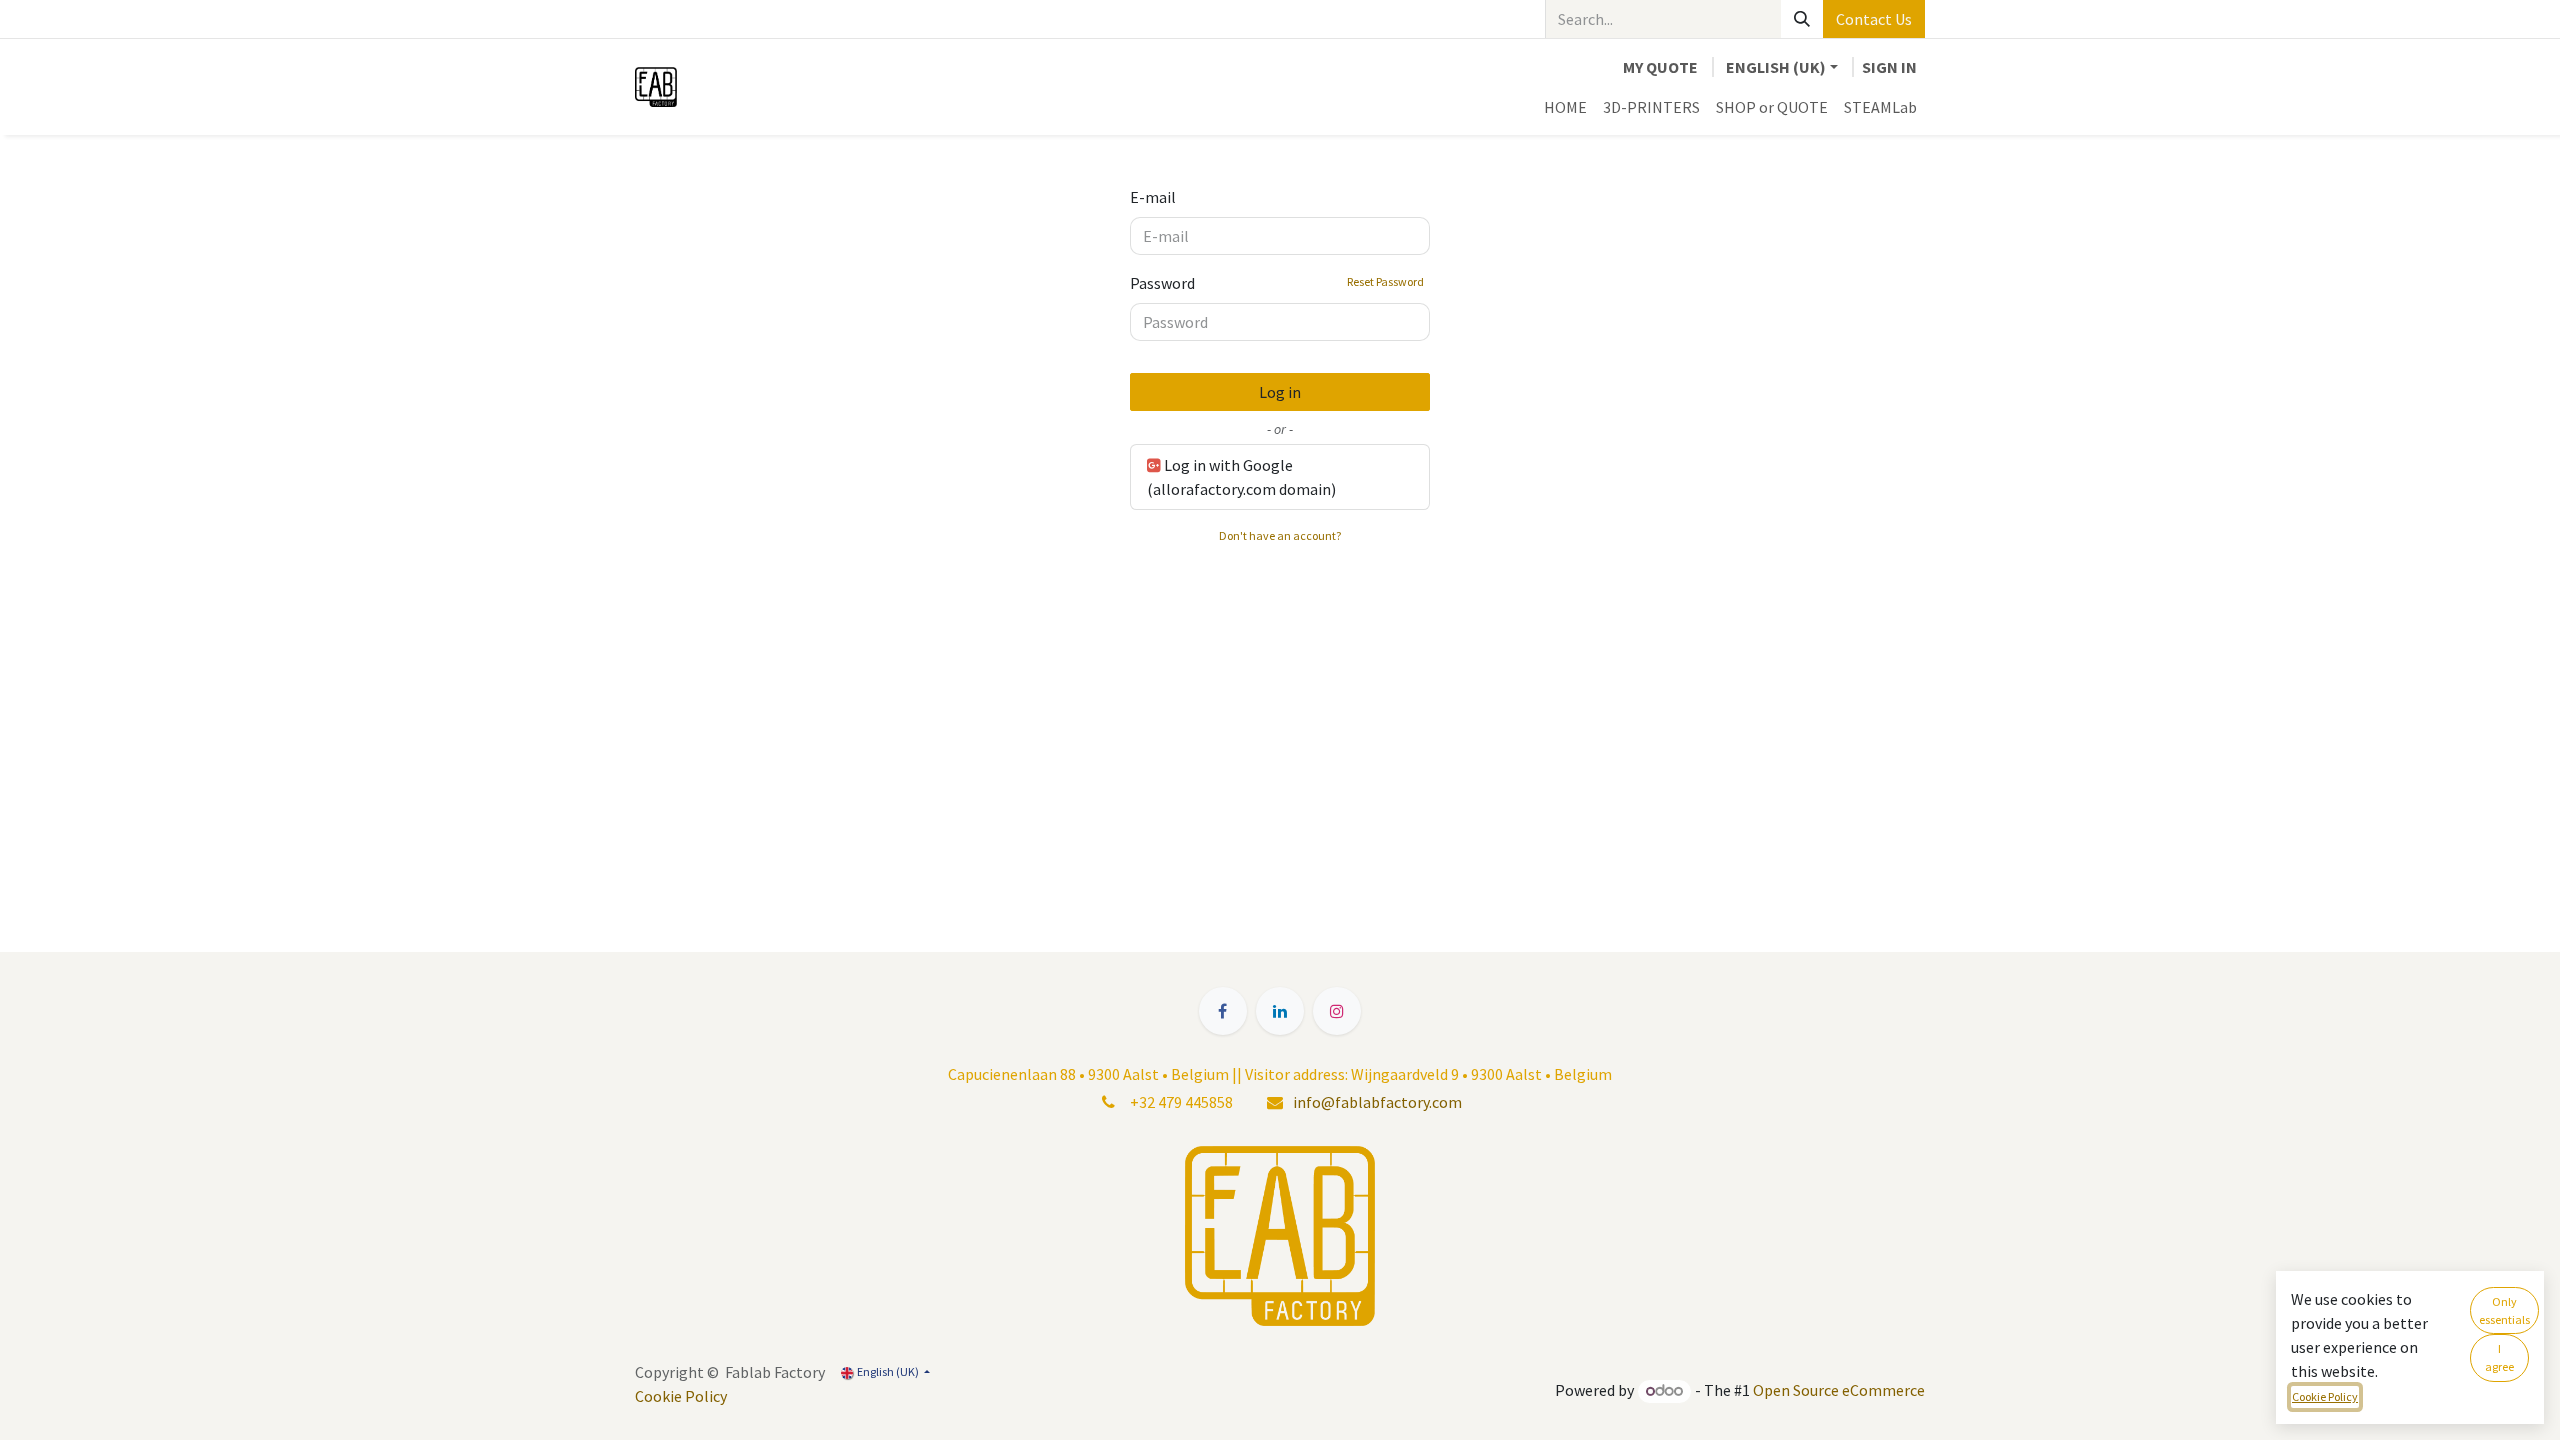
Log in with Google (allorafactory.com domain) (1241, 477)
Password (1277, 283)
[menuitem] (1565, 107)
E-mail (1153, 197)
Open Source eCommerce (1839, 1390)
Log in (1280, 392)
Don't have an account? (1280, 535)
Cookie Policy (681, 1396)
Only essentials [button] (2504, 1310)
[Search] (1802, 19)
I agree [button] (2499, 1357)
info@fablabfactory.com (1377, 1102)
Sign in (1889, 67)
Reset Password (1385, 281)
